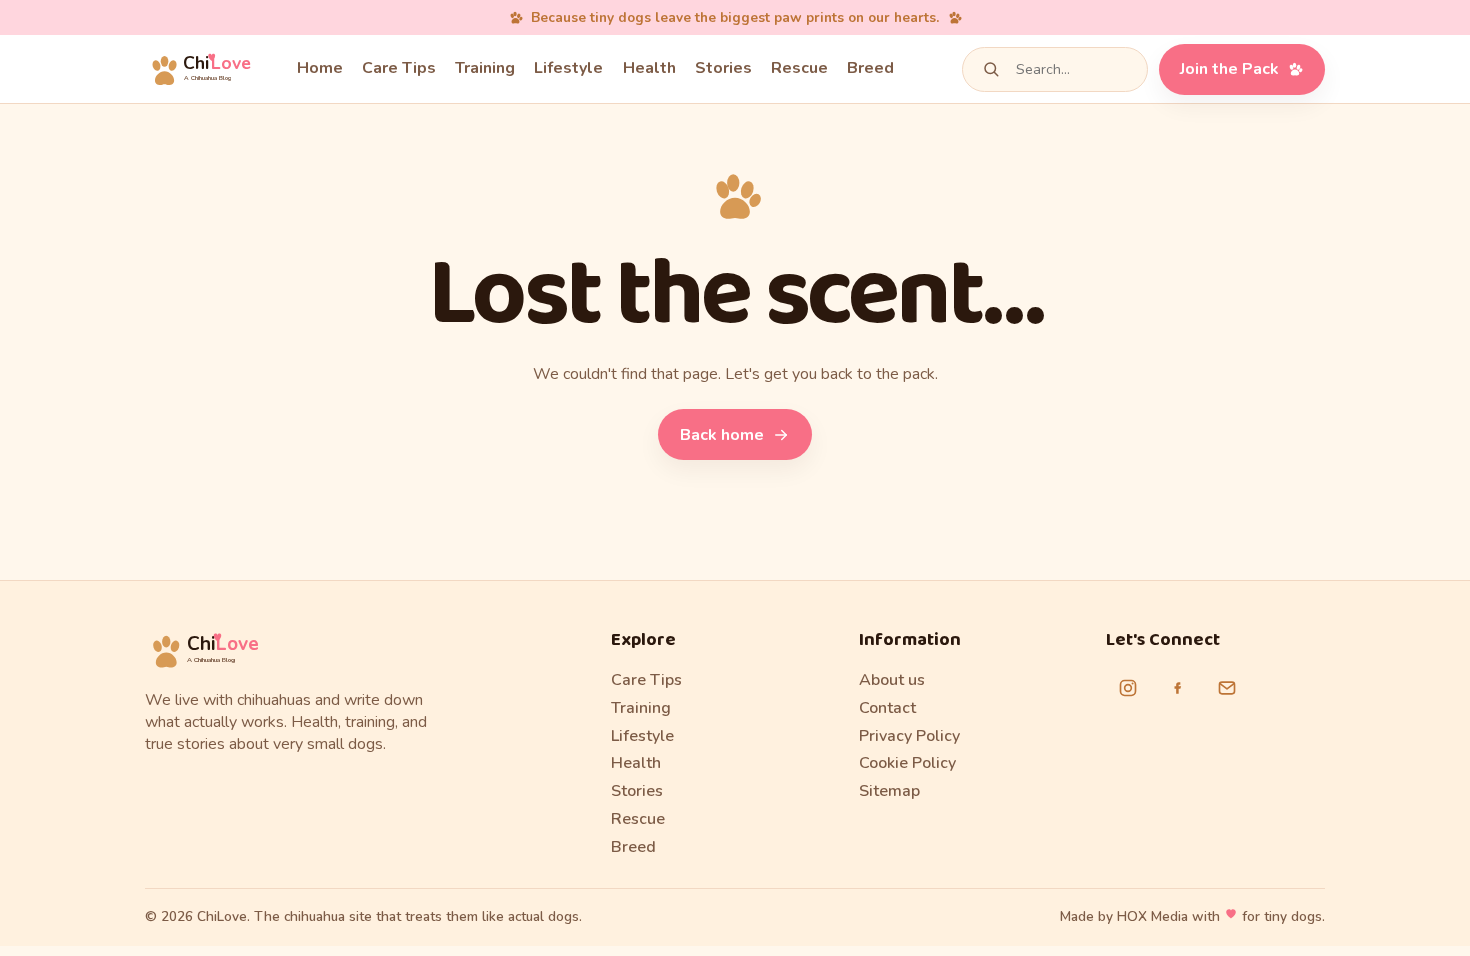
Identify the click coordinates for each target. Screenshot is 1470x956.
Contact (887, 708)
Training (485, 68)
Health (649, 68)
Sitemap (889, 791)
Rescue (799, 68)
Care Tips (399, 68)
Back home (722, 435)
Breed (870, 68)
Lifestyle (568, 68)
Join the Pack (1229, 69)
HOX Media (1152, 916)
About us (892, 680)
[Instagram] (1128, 688)
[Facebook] (1177, 688)
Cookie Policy (907, 763)
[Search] (991, 69)
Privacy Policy (909, 736)
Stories (723, 68)
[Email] (1227, 688)
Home (320, 68)
